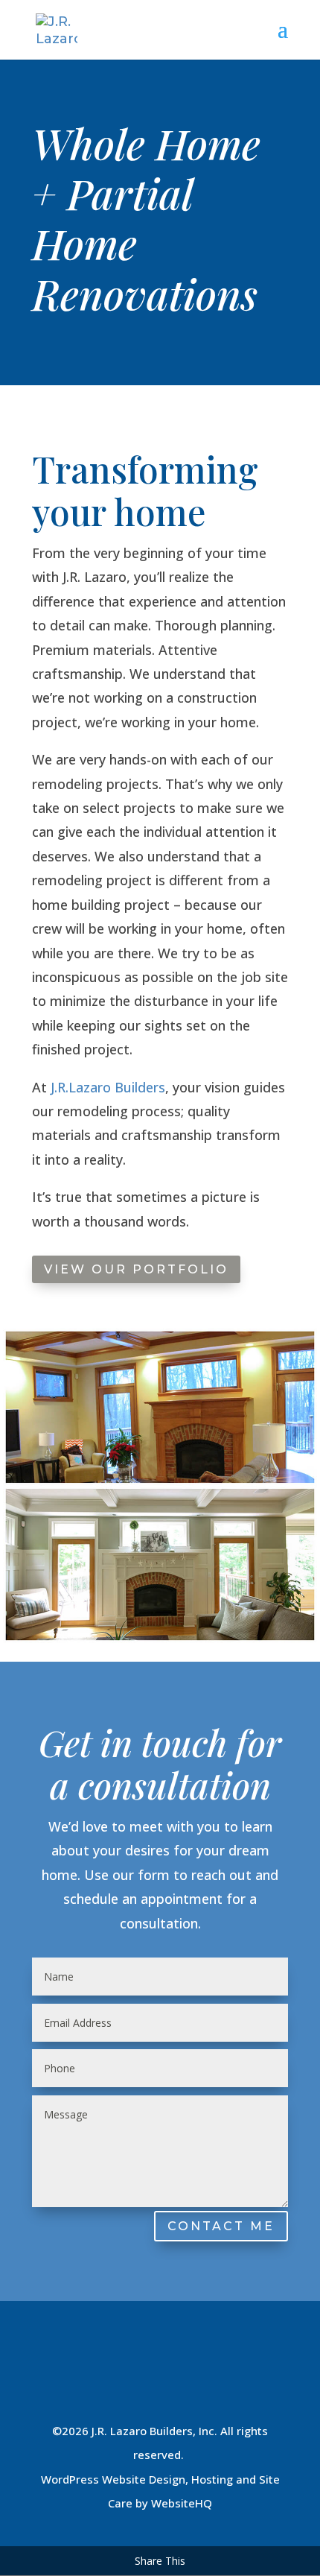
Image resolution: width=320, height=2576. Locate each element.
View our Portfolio (136, 1269)
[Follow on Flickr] (231, 2376)
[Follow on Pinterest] (196, 2376)
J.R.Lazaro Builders (106, 1087)
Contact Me (221, 2226)
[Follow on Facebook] (89, 2376)
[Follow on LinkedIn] (160, 2376)
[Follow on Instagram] (124, 2376)
